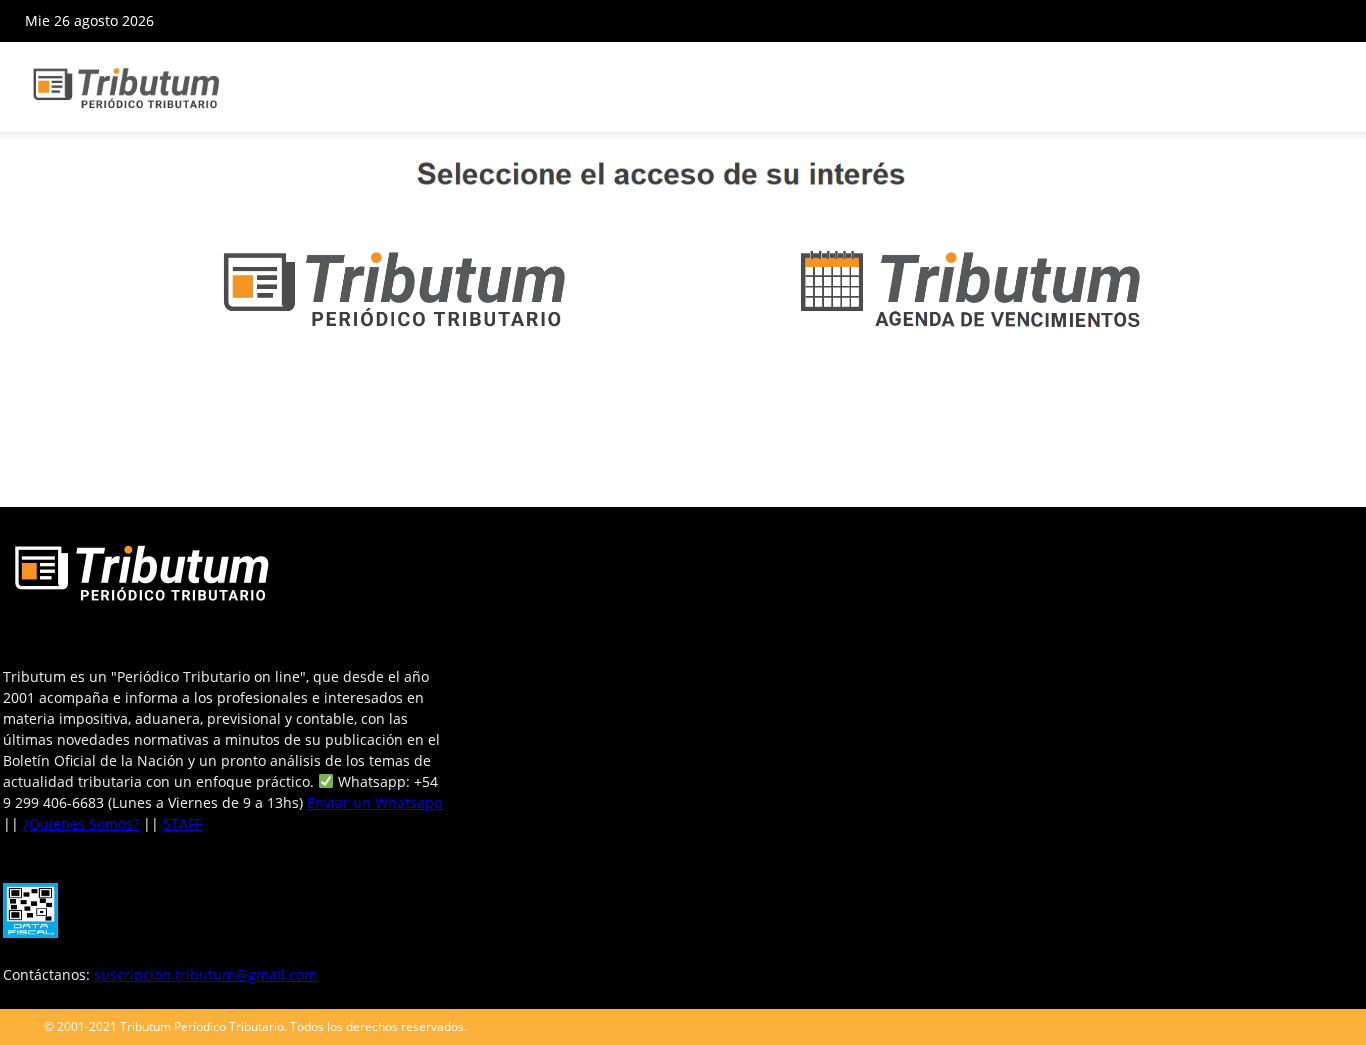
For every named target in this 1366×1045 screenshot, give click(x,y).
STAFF (182, 823)
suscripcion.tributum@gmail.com (205, 974)
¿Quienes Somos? (81, 823)
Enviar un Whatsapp (375, 802)
